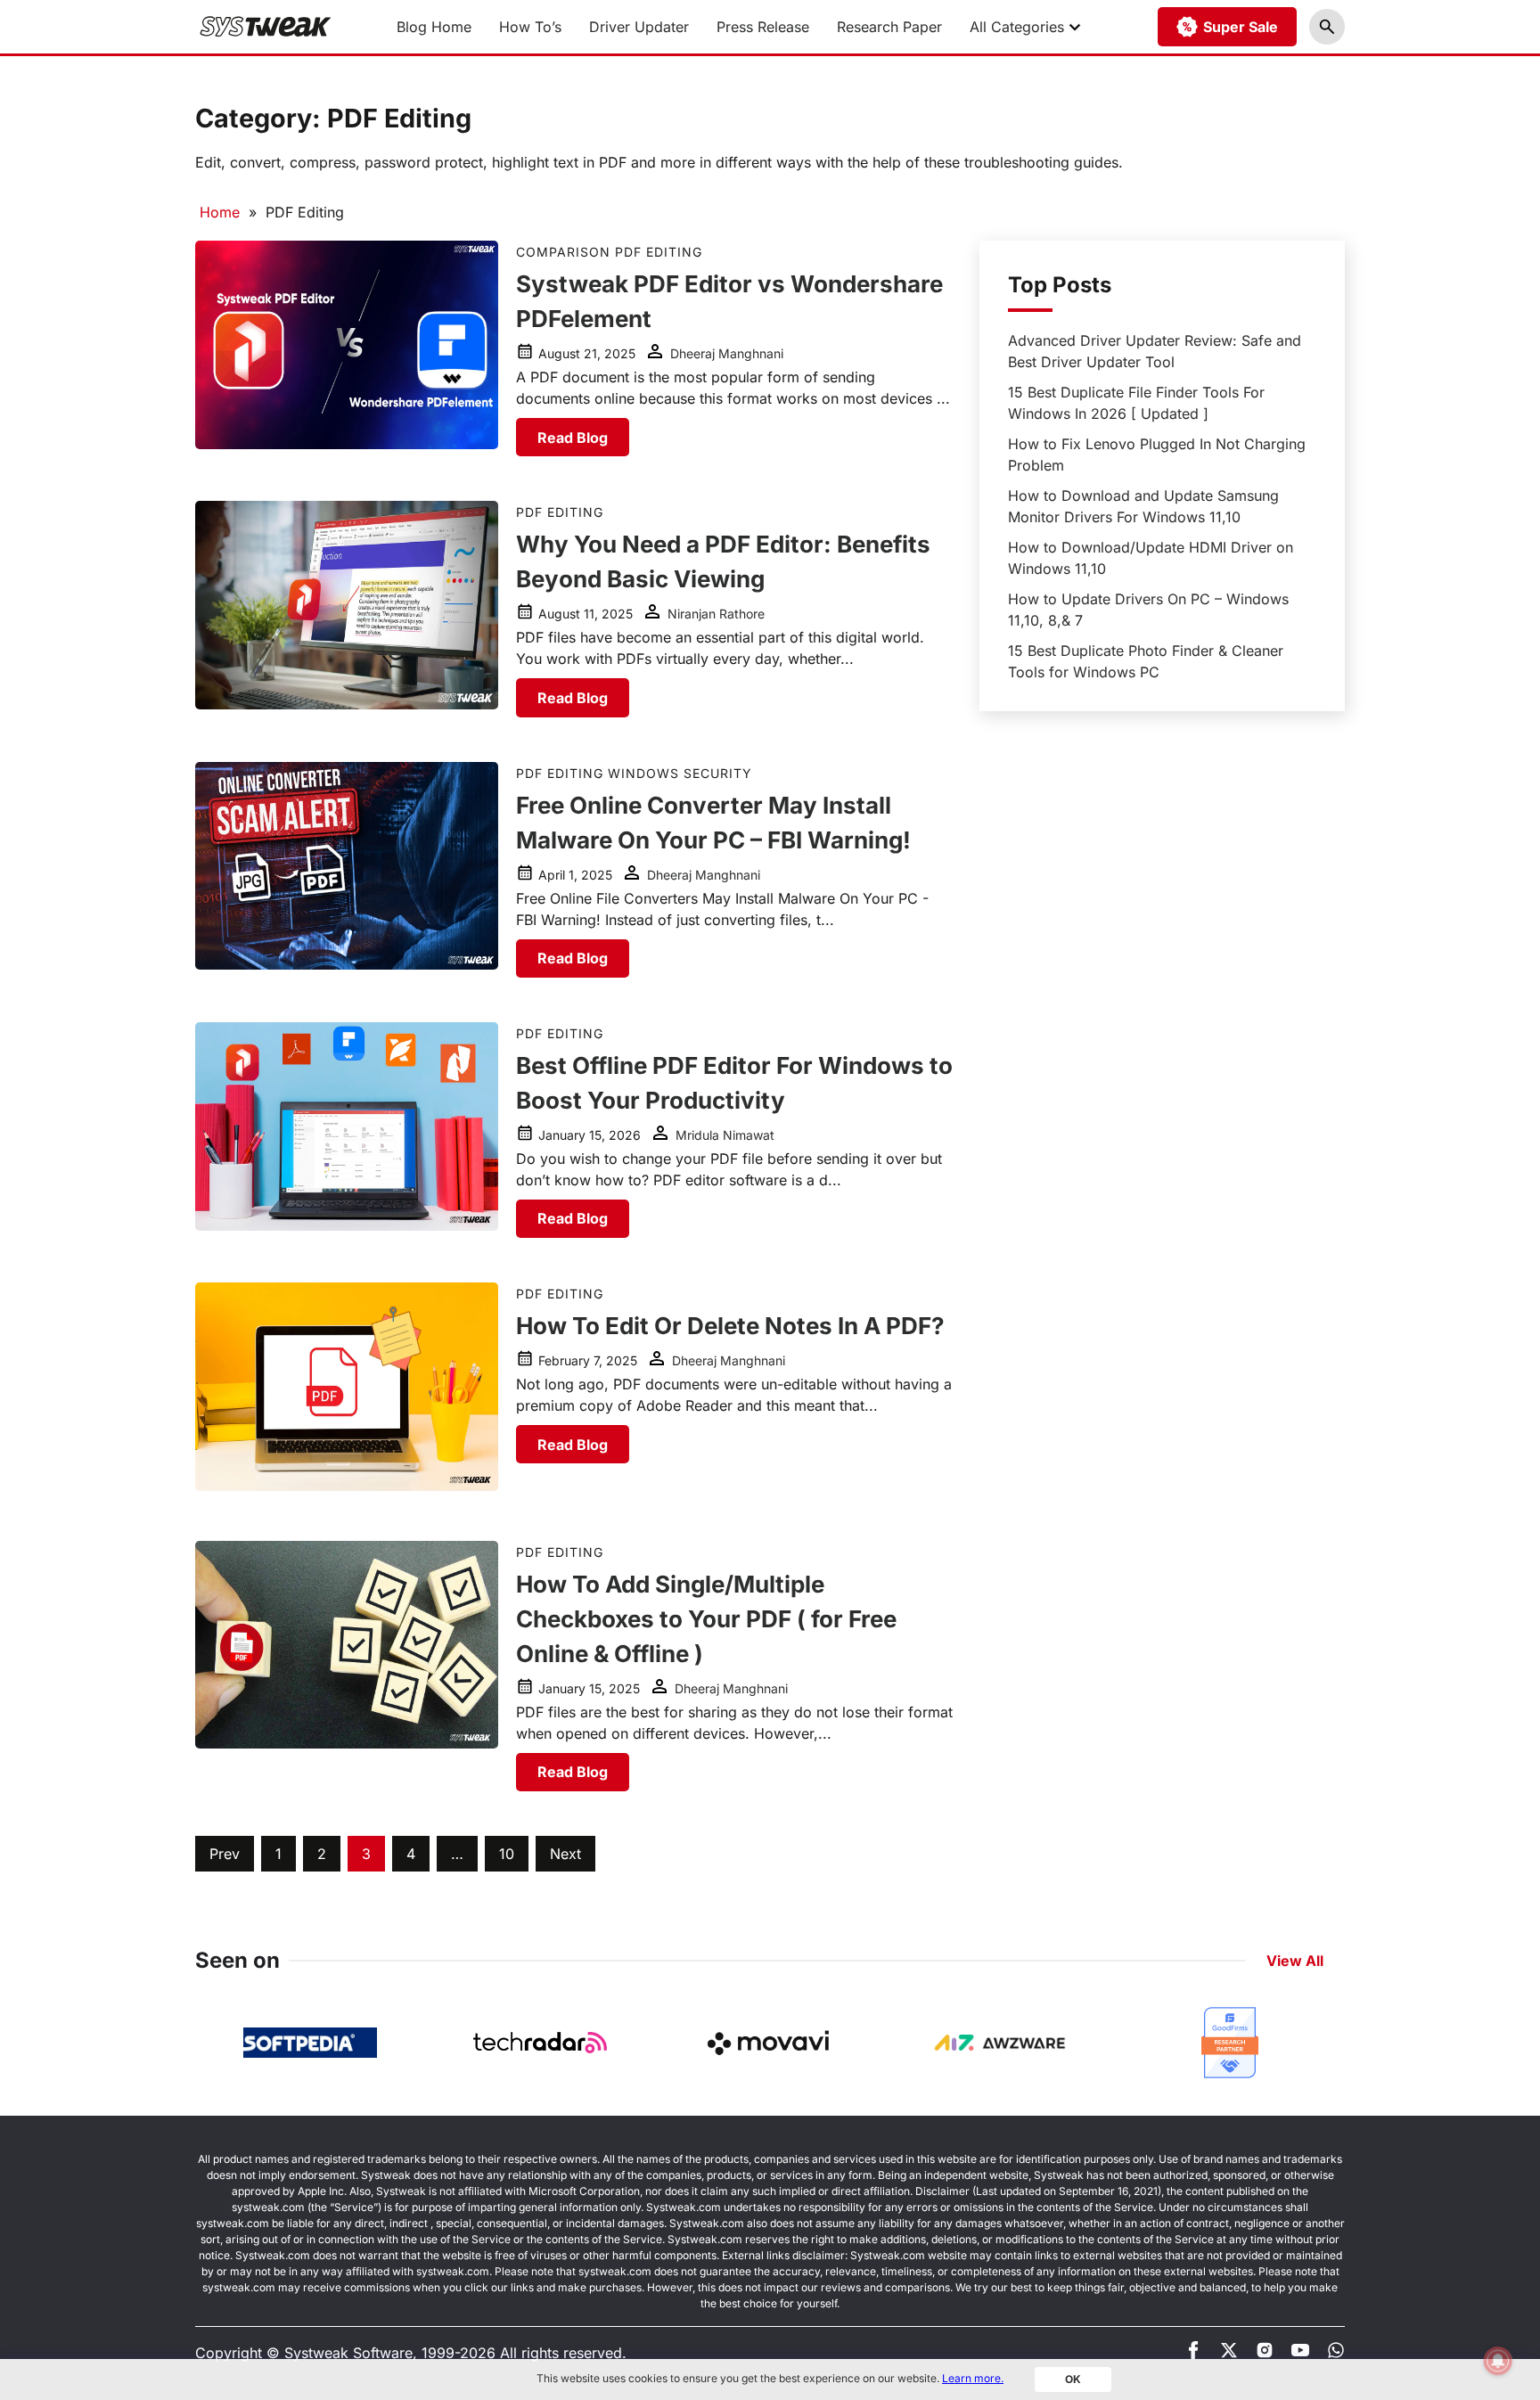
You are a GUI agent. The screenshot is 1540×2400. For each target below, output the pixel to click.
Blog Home (434, 27)
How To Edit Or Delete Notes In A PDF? (730, 1326)
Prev (225, 1854)
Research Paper (889, 27)
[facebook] (1193, 2354)
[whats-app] (1336, 2354)
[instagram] (1265, 2354)
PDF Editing (659, 252)
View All (1295, 1961)
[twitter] (1229, 2354)
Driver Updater (639, 27)
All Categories (1017, 27)
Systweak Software (348, 2353)
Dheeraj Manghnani (727, 353)
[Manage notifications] (1498, 2361)
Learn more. (973, 2378)
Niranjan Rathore (716, 614)
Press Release (763, 27)
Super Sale (1241, 27)
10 (507, 1854)
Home (220, 212)
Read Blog (573, 438)
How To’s (530, 27)
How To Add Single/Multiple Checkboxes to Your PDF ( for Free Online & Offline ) (706, 1619)
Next (565, 1854)
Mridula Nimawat (725, 1135)
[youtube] (1300, 2354)
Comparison (563, 252)
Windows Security (680, 773)
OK (1073, 2379)
